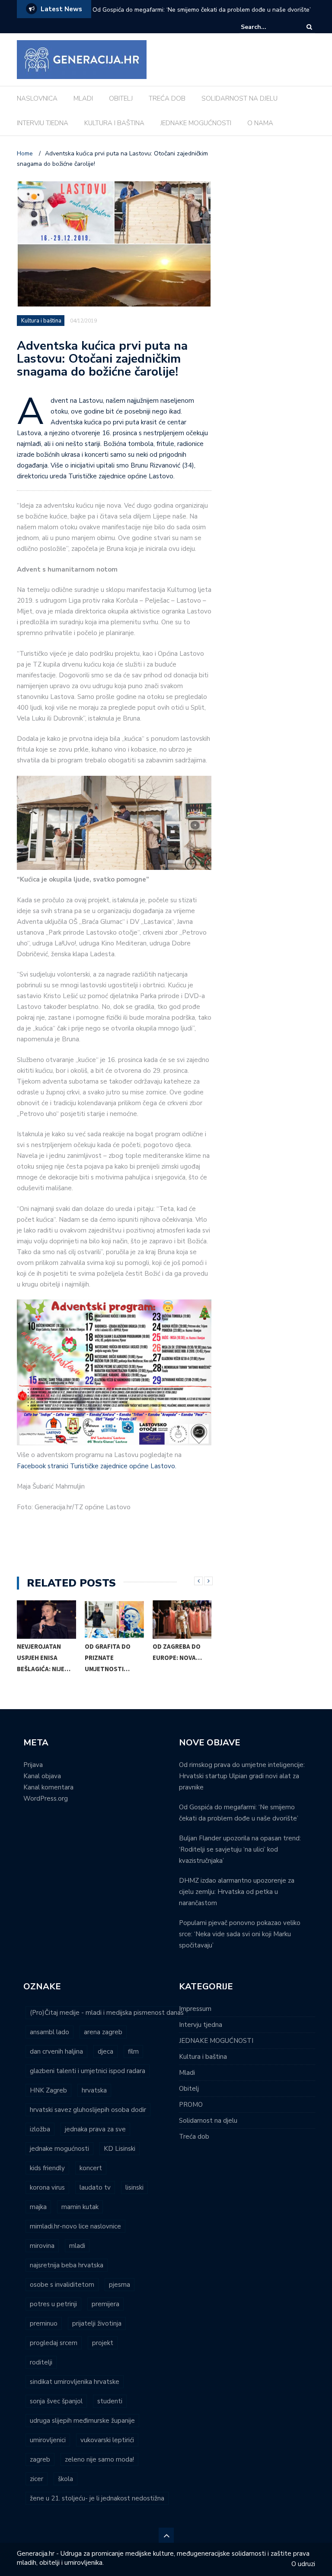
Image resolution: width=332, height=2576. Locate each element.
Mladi (187, 2073)
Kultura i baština (41, 321)
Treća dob (194, 2137)
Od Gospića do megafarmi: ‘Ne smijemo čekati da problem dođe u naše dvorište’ (202, 10)
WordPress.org (46, 1798)
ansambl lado (49, 2032)
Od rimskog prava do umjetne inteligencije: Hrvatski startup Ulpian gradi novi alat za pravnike (242, 1776)
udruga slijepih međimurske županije (82, 2421)
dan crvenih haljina (56, 2051)
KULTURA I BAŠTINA (114, 123)
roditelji (41, 2362)
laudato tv (95, 2187)
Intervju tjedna (201, 2025)
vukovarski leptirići (107, 2440)
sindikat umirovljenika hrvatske (75, 2382)
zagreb (40, 2459)
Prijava (33, 1765)
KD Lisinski (120, 2149)
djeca (105, 2051)
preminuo (44, 2323)
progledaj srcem (54, 2343)
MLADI (83, 98)
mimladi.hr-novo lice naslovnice (75, 2226)
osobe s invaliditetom (62, 2285)
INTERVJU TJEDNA (43, 123)
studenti (110, 2401)
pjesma (120, 2285)
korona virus (47, 2187)
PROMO (191, 2105)
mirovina (42, 2246)
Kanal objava (42, 1776)
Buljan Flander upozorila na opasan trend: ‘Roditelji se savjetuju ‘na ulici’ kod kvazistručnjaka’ (240, 1849)
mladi (77, 2246)
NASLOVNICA (37, 98)
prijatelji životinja (97, 2323)
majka (38, 2207)
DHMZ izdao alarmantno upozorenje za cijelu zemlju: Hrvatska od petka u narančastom (237, 1892)
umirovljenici (48, 2440)
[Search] (309, 27)
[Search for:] (267, 27)
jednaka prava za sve (95, 2129)
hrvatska (94, 2090)
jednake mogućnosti (59, 2149)
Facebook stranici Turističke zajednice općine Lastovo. (97, 1466)
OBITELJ (121, 98)
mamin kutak (80, 2207)
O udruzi (303, 2564)
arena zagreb (103, 2032)
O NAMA (260, 123)
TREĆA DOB (167, 98)
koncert (91, 2168)
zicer (37, 2479)
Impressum (195, 2009)
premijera (105, 2304)
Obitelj (189, 2089)
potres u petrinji (53, 2304)
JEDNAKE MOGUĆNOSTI (196, 123)
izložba (40, 2129)
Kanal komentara (48, 1787)
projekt (103, 2343)
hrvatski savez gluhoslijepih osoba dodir (88, 2110)
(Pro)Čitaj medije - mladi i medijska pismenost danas (107, 2013)
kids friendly (47, 2168)
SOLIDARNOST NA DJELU (239, 98)
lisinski (134, 2187)
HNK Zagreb (48, 2090)
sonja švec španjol (56, 2401)
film (133, 2051)
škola (65, 2479)
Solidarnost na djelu (208, 2121)
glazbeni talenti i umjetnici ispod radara (88, 2071)
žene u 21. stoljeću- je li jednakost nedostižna (97, 2498)
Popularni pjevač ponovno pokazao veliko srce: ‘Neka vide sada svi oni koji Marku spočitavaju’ (240, 1934)
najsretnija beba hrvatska (67, 2265)
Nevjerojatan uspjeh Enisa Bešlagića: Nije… (44, 1658)
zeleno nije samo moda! (99, 2459)
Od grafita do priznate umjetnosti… (108, 1658)
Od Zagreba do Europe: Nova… (177, 1652)
